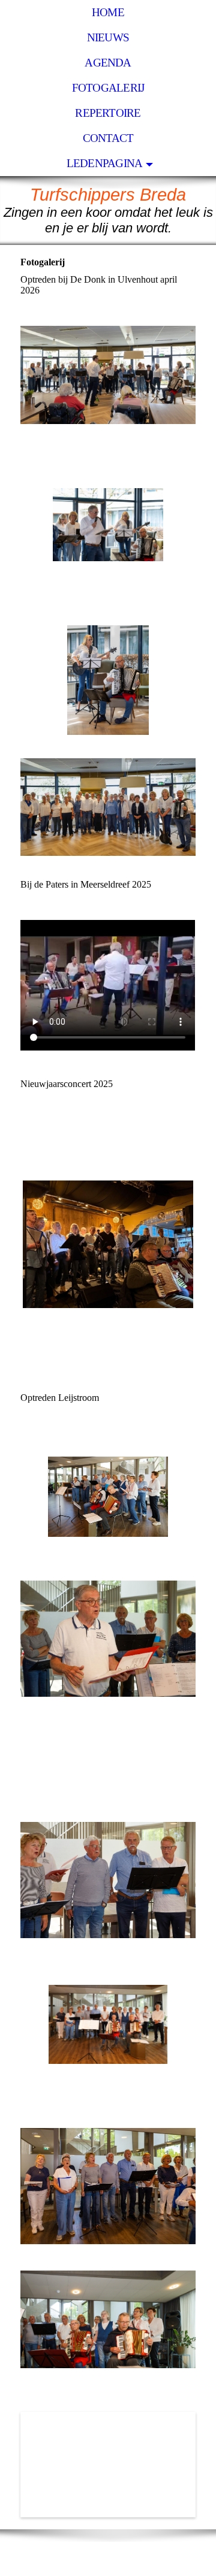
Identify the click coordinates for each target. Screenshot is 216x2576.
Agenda (108, 63)
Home (108, 12)
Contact (108, 138)
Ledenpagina (105, 163)
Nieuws (108, 37)
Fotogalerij (108, 88)
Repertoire (108, 113)
